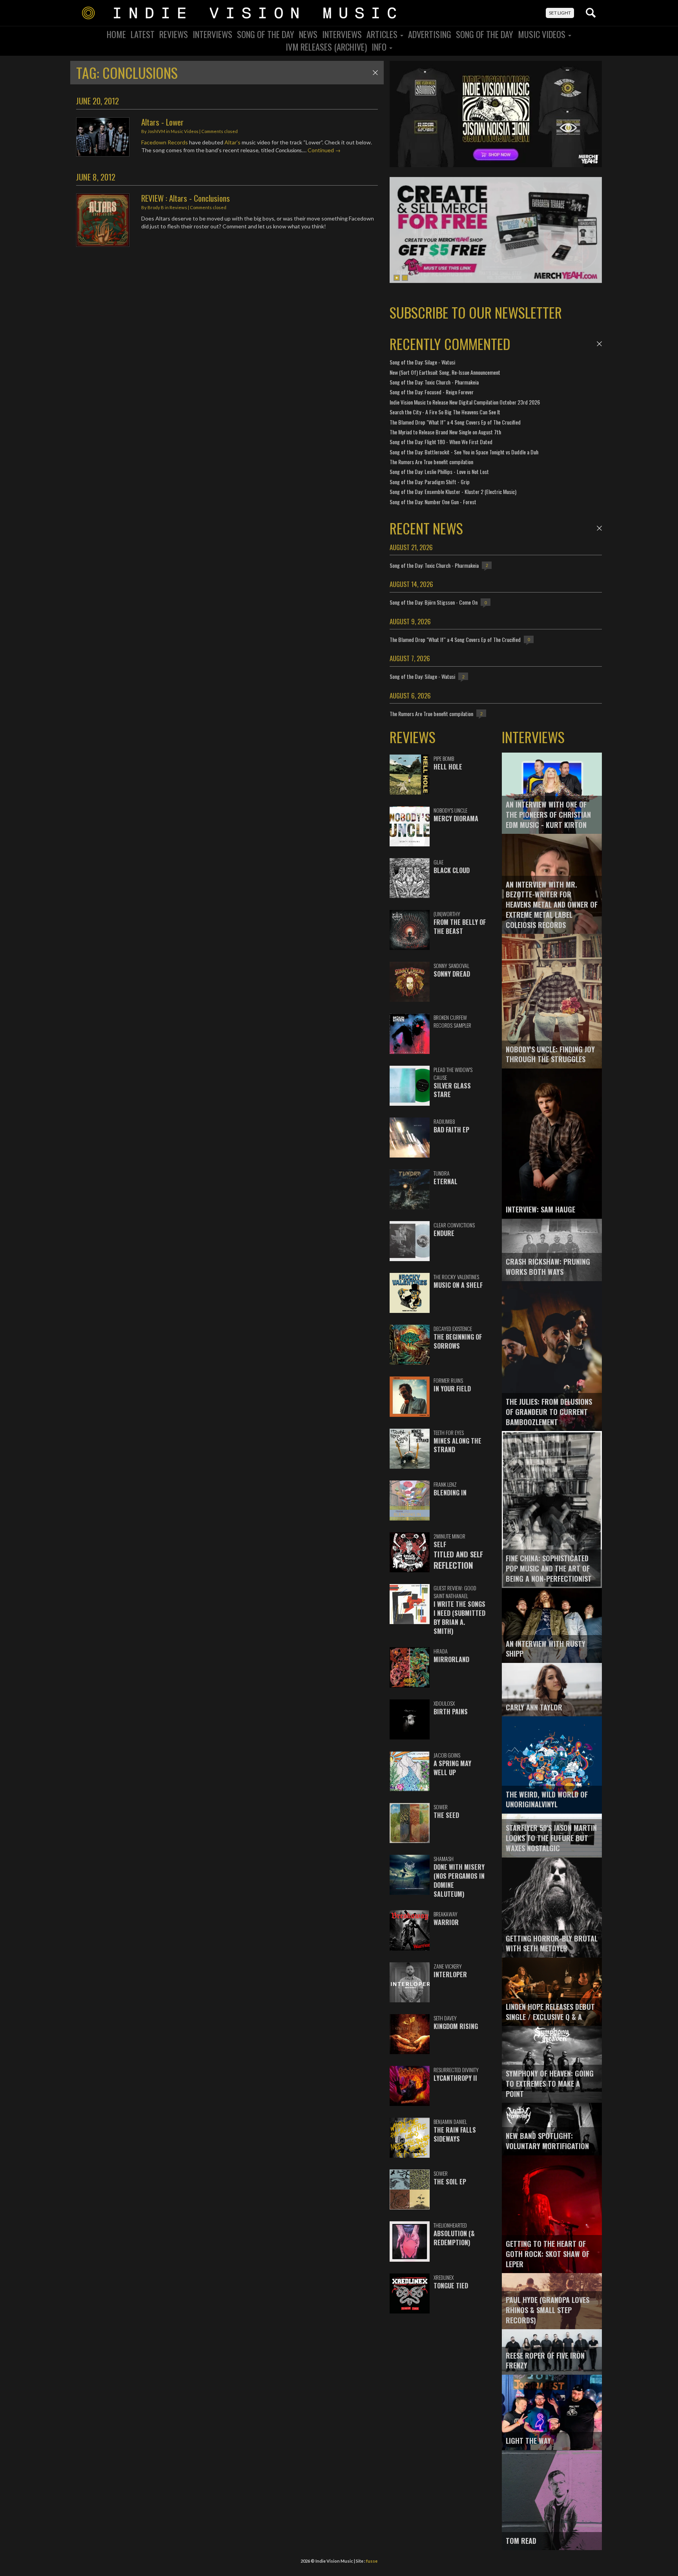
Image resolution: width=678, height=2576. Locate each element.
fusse (372, 2561)
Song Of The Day (266, 34)
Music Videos (543, 34)
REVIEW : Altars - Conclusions (186, 198)
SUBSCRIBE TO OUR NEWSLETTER (476, 312)
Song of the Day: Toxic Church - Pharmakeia (434, 382)
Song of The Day (485, 34)
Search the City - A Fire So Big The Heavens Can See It (445, 412)
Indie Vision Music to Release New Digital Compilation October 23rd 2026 (465, 402)
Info (380, 47)
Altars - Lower (162, 122)
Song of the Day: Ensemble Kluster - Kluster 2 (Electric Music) (453, 491)
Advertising (430, 34)
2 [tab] (405, 278)
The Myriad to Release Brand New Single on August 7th (445, 432)
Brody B (156, 207)
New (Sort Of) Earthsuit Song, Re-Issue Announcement (445, 372)
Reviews (174, 34)
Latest (143, 34)
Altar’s (232, 142)
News (308, 34)
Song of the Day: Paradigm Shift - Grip (430, 482)
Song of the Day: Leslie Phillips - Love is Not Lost (439, 471)
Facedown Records (165, 142)
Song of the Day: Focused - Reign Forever (432, 392)
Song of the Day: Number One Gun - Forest (433, 502)
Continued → (324, 150)
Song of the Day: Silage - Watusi (422, 362)
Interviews (212, 34)
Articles (383, 34)
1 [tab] (397, 278)
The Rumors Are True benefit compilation (431, 462)
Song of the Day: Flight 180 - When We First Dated (441, 442)
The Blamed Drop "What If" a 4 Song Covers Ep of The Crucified (455, 422)
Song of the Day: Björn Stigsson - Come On (434, 602)
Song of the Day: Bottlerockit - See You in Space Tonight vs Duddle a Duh (464, 452)
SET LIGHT (560, 13)
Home (116, 34)
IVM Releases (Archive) (326, 47)
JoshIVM (156, 131)
